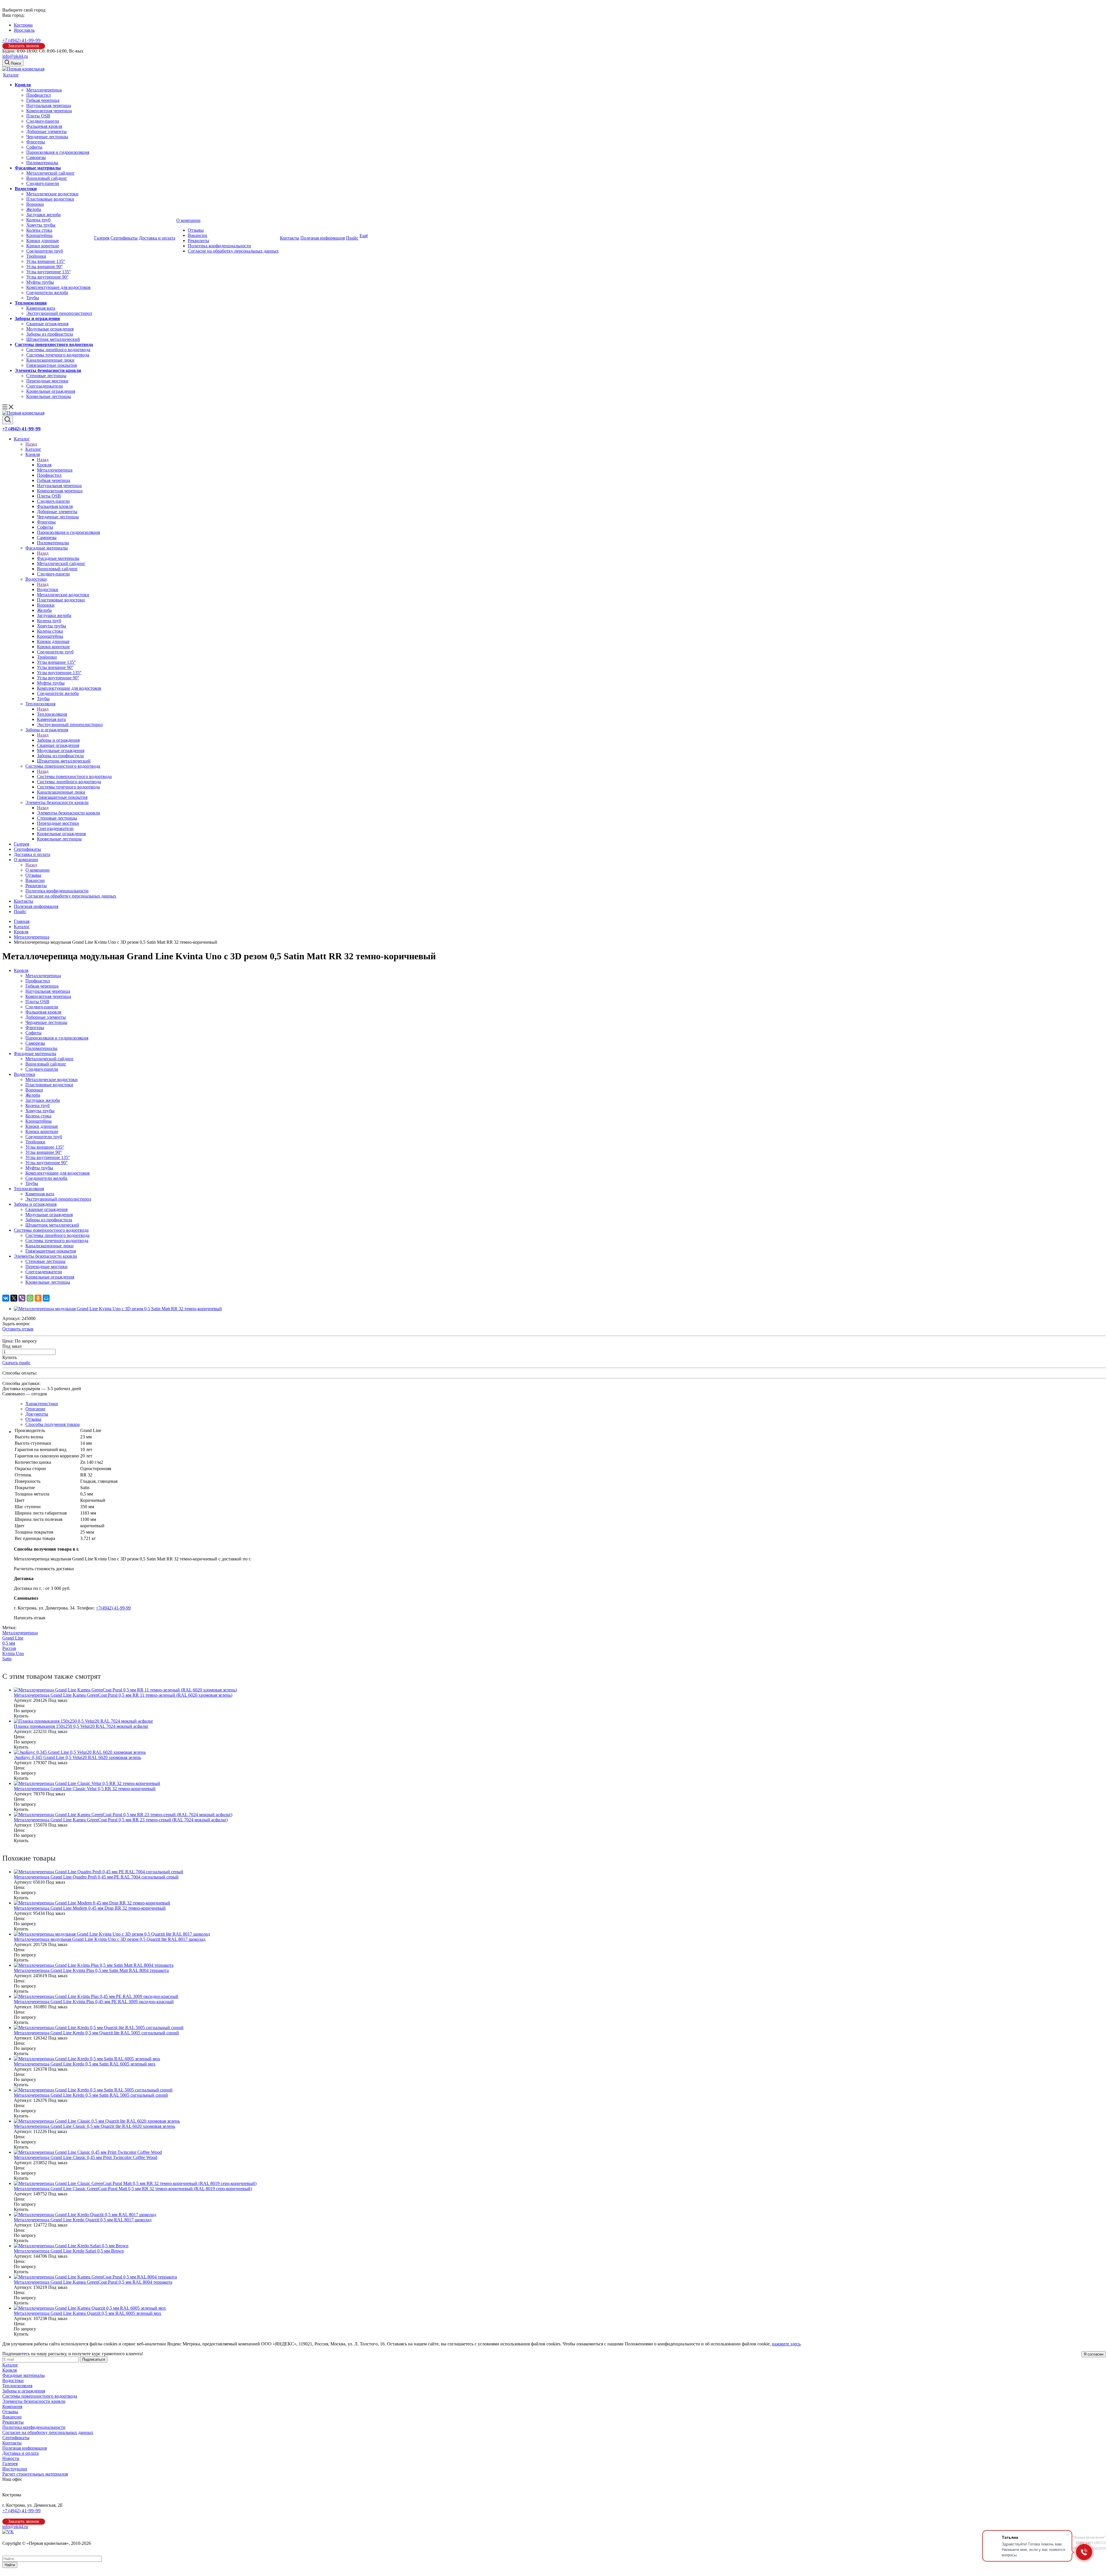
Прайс (352, 238)
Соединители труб (45, 251)
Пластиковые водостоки (50, 199)
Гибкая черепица (43, 100)
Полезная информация (323, 238)
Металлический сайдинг (50, 173)
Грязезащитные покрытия (52, 365)
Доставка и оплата (157, 238)
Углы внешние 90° (44, 267)
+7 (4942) (21, 40)
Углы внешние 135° (46, 261)
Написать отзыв (30, 1618)
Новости (11, 2458)
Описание (35, 1409)
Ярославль (24, 30)
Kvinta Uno (13, 1654)
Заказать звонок (24, 46)
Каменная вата (41, 308)
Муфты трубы (40, 282)
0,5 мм (9, 1643)
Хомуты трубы (41, 225)
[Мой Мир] (46, 1298)
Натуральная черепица (49, 105)
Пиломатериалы (42, 163)
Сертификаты (124, 238)
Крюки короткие (43, 246)
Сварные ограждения (47, 324)
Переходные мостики (47, 381)
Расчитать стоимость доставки (44, 1569)
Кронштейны (39, 235)
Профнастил (39, 95)
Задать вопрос (16, 1324)
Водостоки (26, 189)
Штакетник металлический (53, 339)
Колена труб (38, 220)
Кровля (23, 85)
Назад (31, 444)
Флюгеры (36, 142)
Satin (7, 1659)
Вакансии (198, 235)
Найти (10, 2565)
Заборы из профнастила (50, 334)
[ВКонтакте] (6, 1298)
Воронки (35, 204)
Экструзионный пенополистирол (59, 313)
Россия (9, 1648)
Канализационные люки (50, 360)
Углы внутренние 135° (48, 272)
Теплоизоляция (31, 303)
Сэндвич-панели (43, 121)
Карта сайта (14, 2548)
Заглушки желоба (43, 215)
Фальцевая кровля (44, 126)
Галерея (102, 238)
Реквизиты (199, 241)
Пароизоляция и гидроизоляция (58, 152)
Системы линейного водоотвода (58, 350)
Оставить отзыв (18, 1329)
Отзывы (196, 230)
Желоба (34, 209)
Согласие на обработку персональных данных (233, 251)
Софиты (34, 147)
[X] (14, 1298)
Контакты (290, 238)
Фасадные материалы (38, 168)
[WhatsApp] (30, 1298)
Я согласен (1094, 2354)
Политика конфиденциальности (219, 246)
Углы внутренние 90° (47, 277)
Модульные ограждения (50, 329)
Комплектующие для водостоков (58, 287)
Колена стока (39, 230)
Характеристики (42, 1404)
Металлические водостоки (52, 194)
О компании (188, 220)
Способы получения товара (53, 1424)
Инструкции (15, 2469)
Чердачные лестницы (47, 137)
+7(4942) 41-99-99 (113, 1608)
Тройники (36, 256)
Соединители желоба (47, 292)
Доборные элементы (46, 131)
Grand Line (13, 1638)
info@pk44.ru (15, 56)
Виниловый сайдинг (47, 178)
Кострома (23, 25)
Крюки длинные (43, 241)
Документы (37, 1414)
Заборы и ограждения (37, 318)
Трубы (33, 298)
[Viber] (22, 1298)
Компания (12, 2406)
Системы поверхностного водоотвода (54, 344)
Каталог (11, 75)
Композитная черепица (49, 111)
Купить (10, 1357)
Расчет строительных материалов (35, 2474)
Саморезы (36, 157)
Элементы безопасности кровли (48, 370)
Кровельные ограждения (51, 391)
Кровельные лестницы (49, 396)
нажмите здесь (786, 2344)
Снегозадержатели (45, 386)
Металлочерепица (44, 90)
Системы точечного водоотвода (58, 355)
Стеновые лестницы (46, 376)
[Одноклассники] (38, 1298)
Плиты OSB (38, 116)
